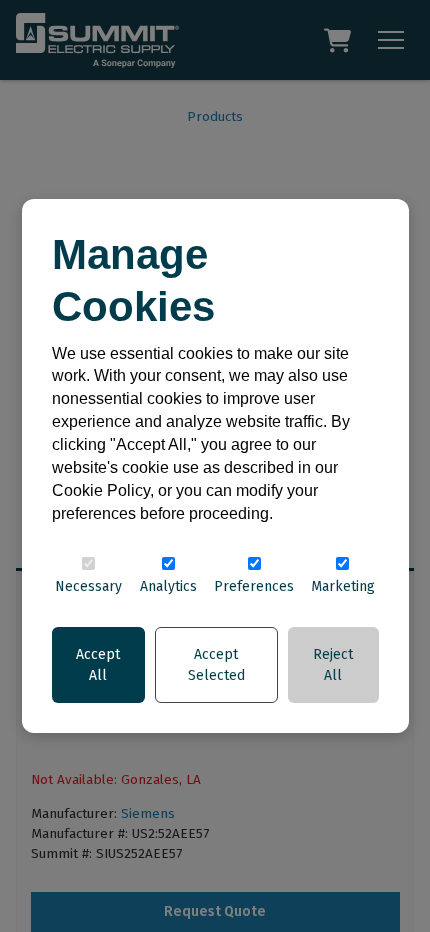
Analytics (168, 586)
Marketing (343, 586)
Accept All (98, 665)
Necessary (88, 586)
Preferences (254, 586)
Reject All (333, 665)
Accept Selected (216, 665)
